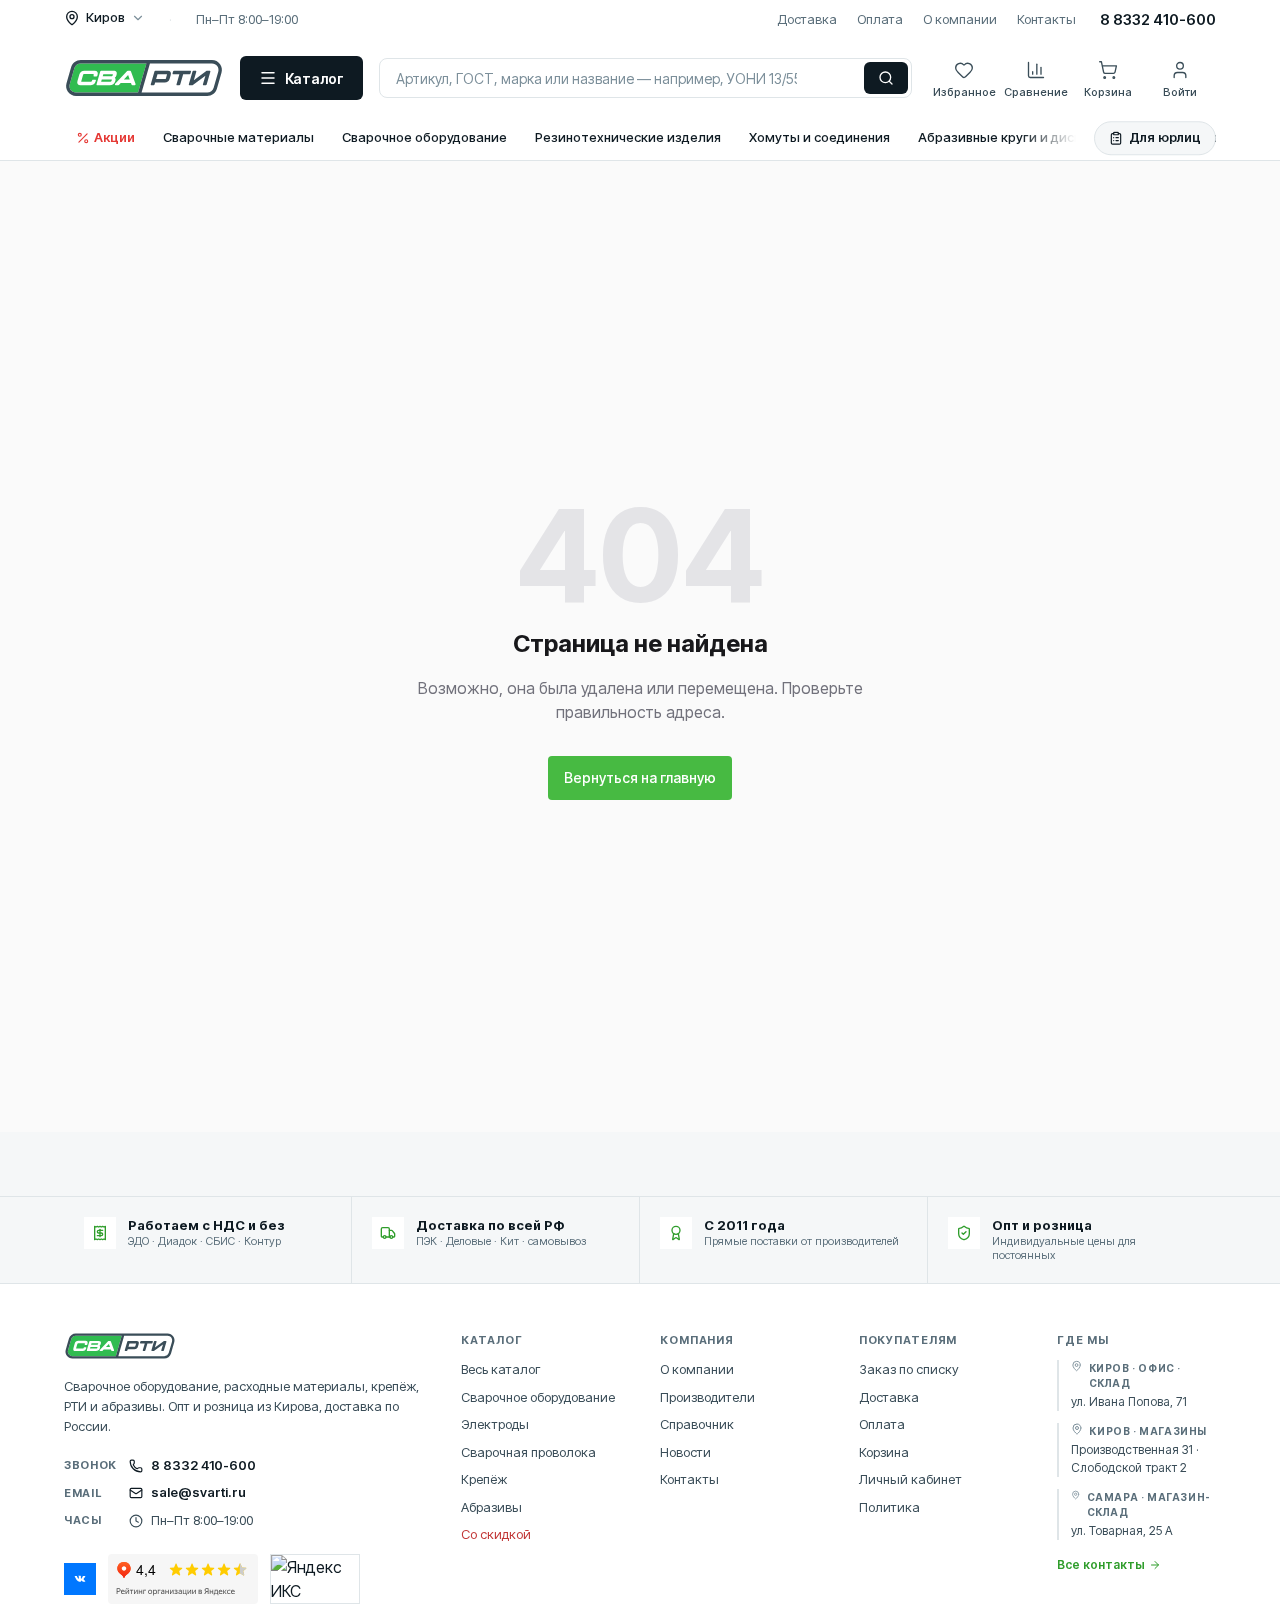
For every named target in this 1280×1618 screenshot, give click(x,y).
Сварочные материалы (238, 137)
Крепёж (484, 1479)
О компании (960, 19)
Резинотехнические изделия (628, 137)
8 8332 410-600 (1158, 19)
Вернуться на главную (640, 777)
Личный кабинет (910, 1479)
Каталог (314, 78)
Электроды (495, 1424)
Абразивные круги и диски (1003, 137)
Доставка (807, 19)
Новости (685, 1452)
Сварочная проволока (528, 1452)
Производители (707, 1397)
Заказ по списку (909, 1369)
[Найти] (886, 78)
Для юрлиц (1165, 137)
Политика (889, 1507)
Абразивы (491, 1507)
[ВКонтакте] (80, 1579)
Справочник (697, 1424)
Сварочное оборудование (424, 137)
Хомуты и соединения (819, 137)
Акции (114, 137)
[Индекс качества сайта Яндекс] (315, 1579)
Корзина (884, 1452)
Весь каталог (501, 1369)
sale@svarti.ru (198, 1492)
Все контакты (1101, 1564)
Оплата (880, 19)
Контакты (1046, 19)
